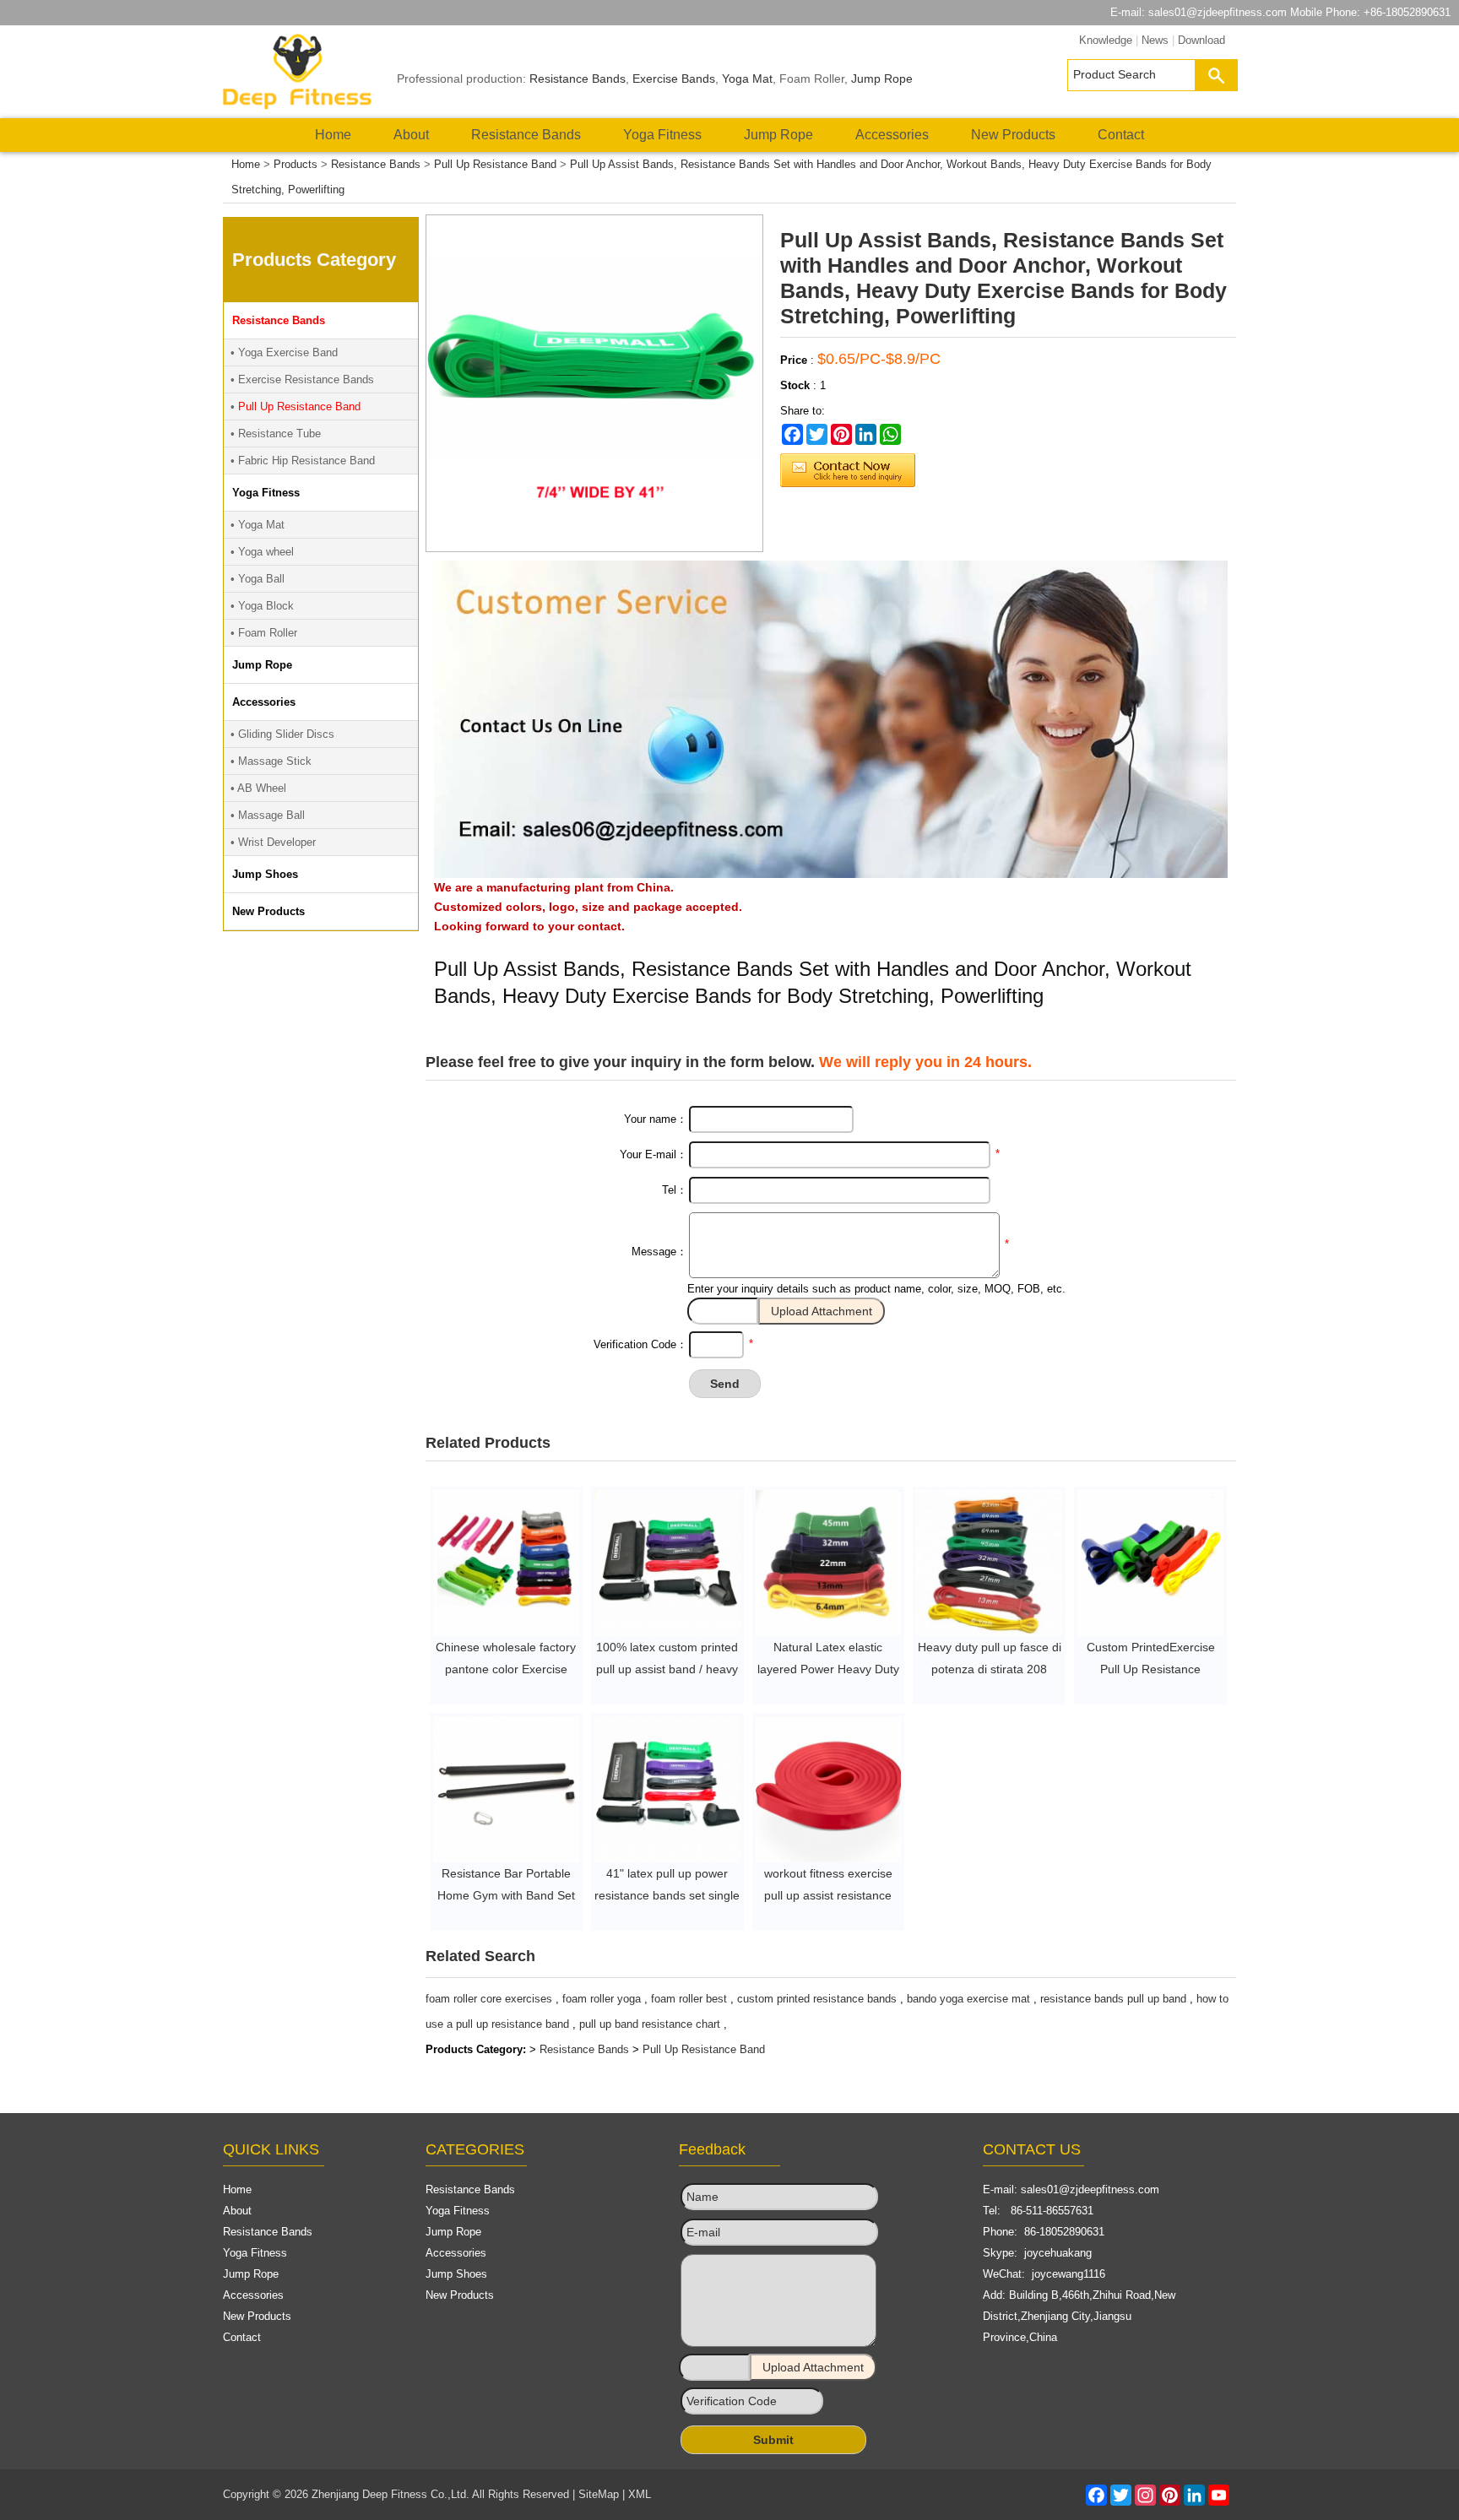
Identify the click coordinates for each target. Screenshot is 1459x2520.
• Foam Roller (264, 633)
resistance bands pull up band (1113, 1999)
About (411, 135)
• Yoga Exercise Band (284, 352)
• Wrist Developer (273, 842)
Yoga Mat (747, 79)
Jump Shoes (456, 2274)
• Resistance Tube (276, 434)
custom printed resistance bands (817, 1999)
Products (296, 164)
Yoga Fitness (662, 135)
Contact (1121, 135)
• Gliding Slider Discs (282, 734)
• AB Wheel (258, 788)
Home (333, 135)
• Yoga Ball (258, 579)
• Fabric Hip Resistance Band (303, 461)
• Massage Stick (271, 761)
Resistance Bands (578, 79)
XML (640, 2494)
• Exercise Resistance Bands (302, 379)
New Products (1013, 135)
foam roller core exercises (489, 1999)
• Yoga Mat (258, 525)
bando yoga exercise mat (968, 1999)
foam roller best (689, 1999)
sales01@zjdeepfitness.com (1218, 12)
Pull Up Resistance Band (495, 164)
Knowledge (1106, 40)
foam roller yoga (602, 1999)
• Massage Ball (268, 815)
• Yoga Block (262, 606)
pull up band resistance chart (650, 2024)
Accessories (892, 135)
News (1155, 40)
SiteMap (599, 2494)
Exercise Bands (674, 79)
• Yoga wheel (262, 552)
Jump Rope (882, 79)
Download (1201, 40)
